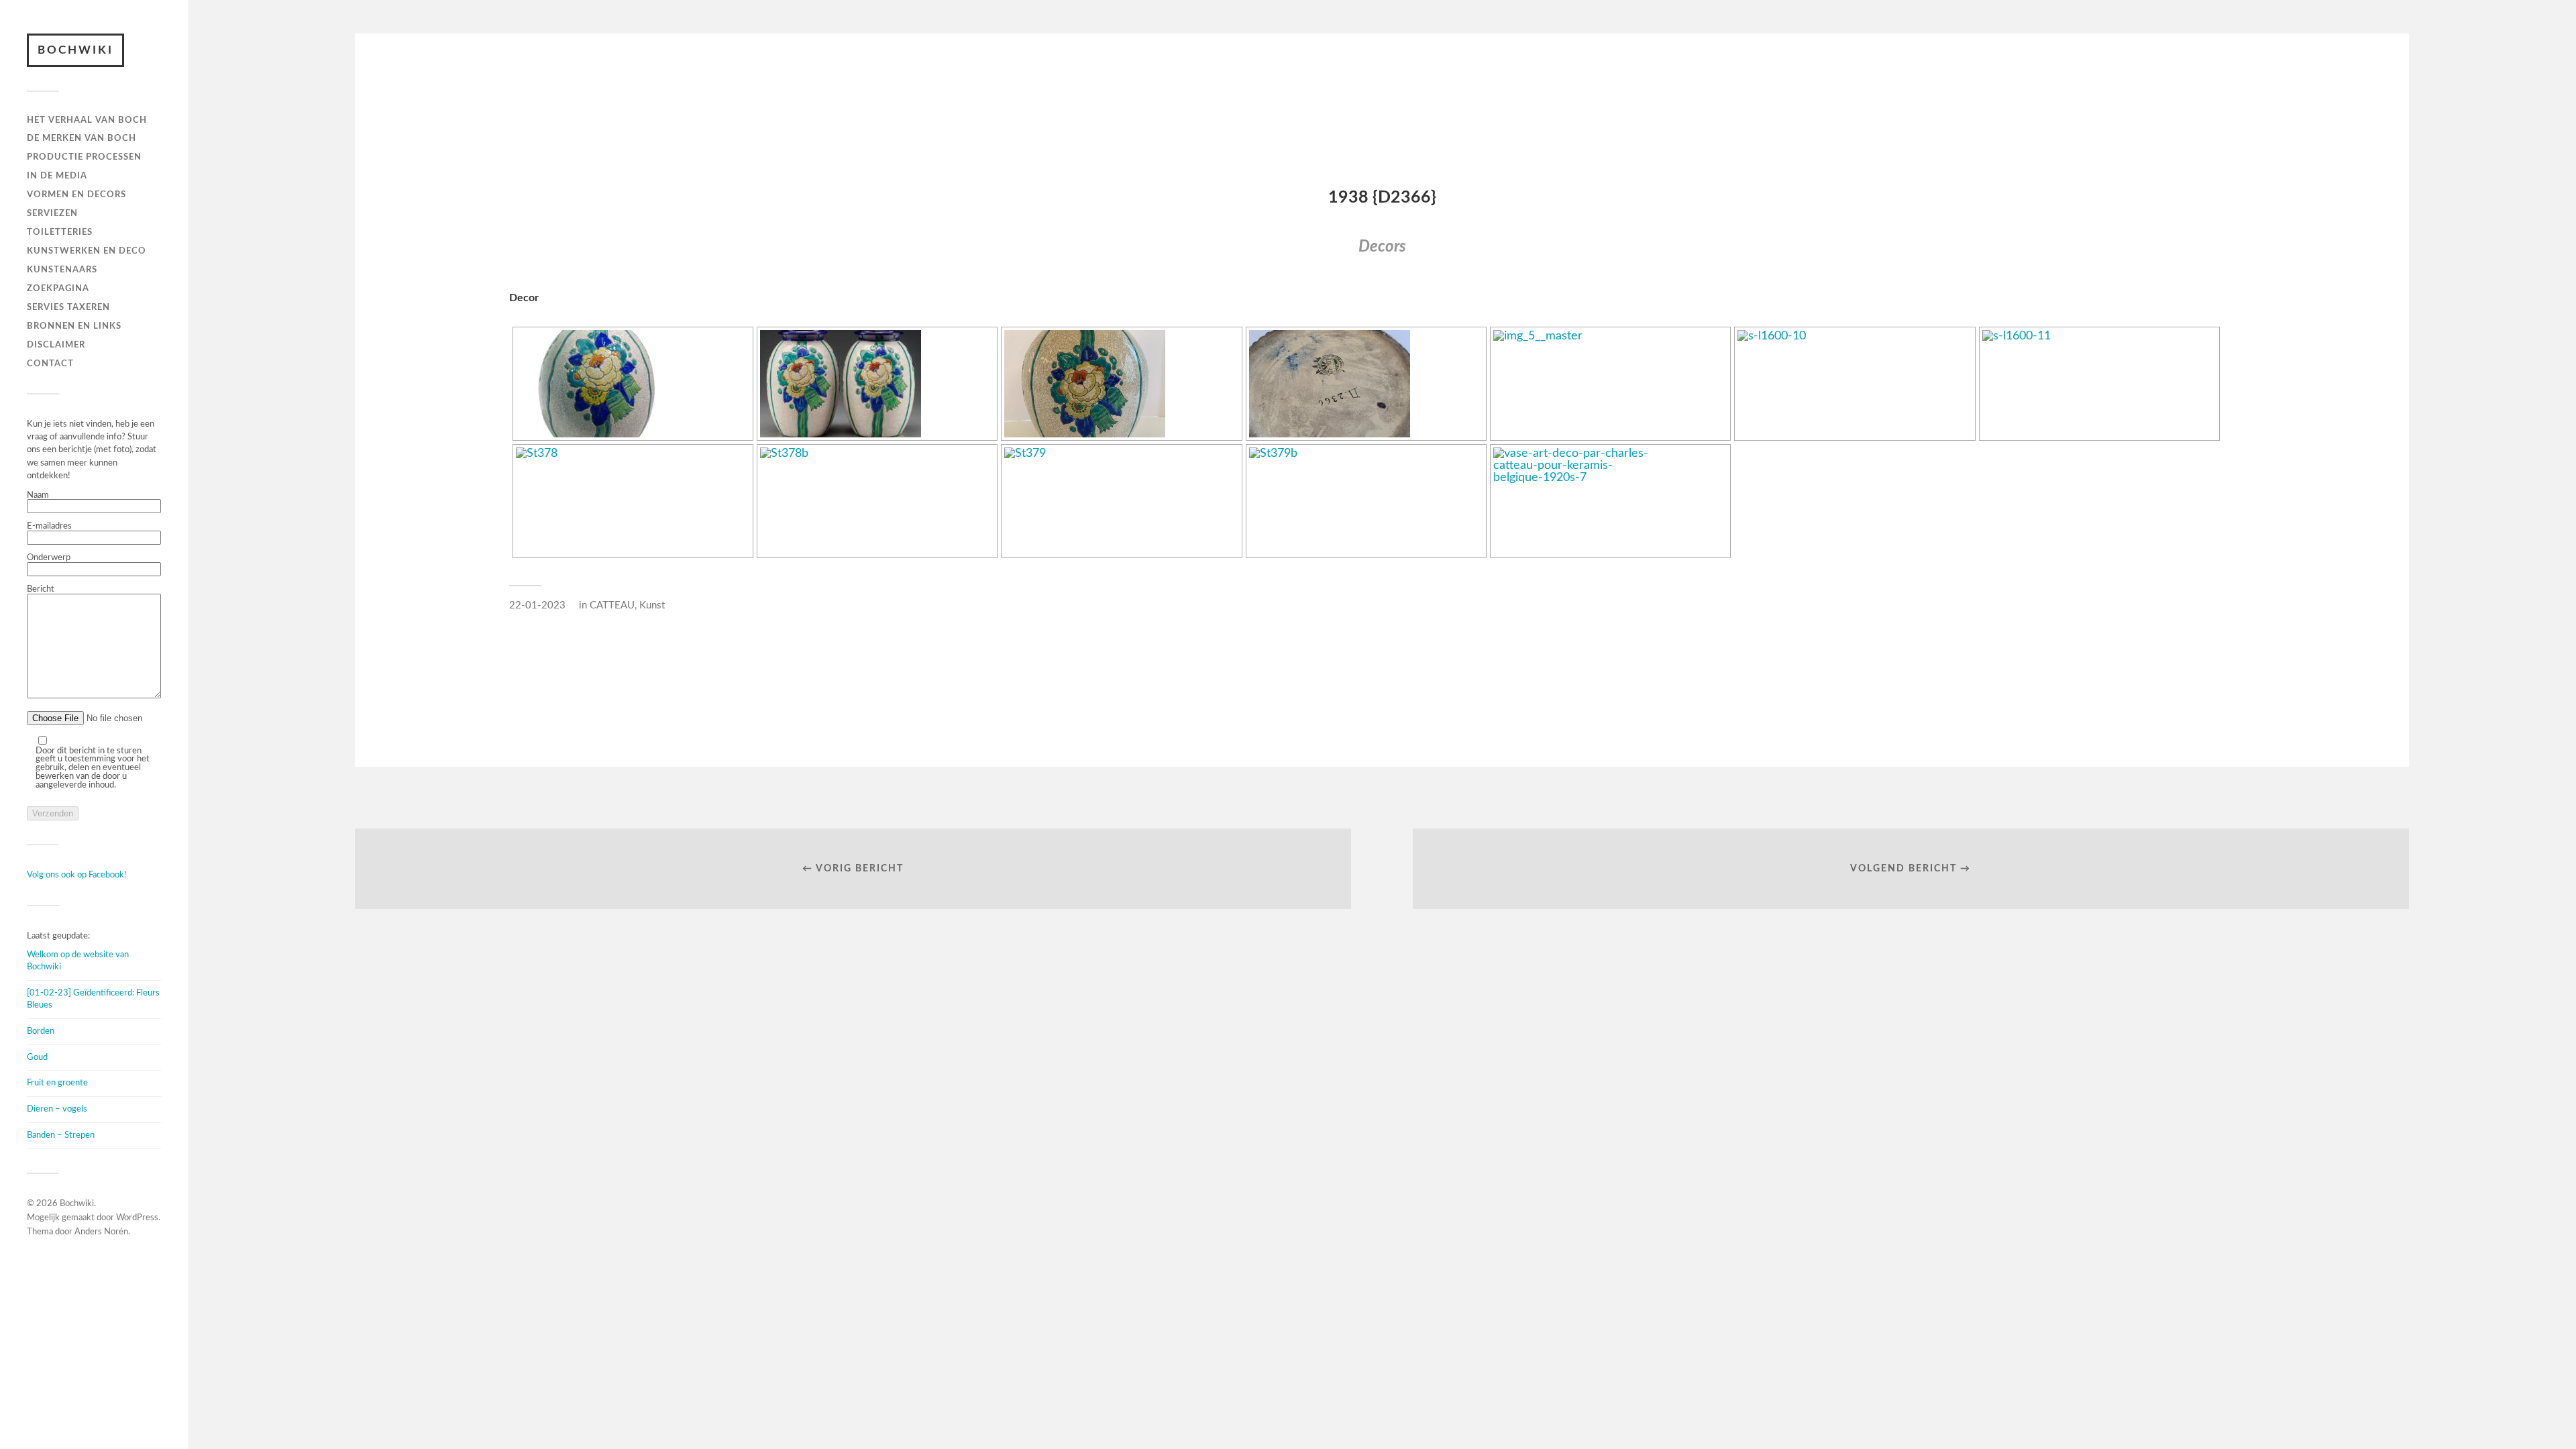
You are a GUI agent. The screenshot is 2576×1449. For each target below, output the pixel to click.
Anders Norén (101, 1232)
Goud (37, 1057)
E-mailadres (49, 526)
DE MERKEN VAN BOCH (82, 138)
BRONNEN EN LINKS (74, 326)
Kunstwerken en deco (87, 251)
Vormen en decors (76, 195)
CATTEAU (612, 605)
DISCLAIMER (56, 345)
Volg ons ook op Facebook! (77, 875)
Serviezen (52, 213)
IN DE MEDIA (57, 176)
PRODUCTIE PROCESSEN (84, 157)
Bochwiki (75, 50)
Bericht (41, 589)
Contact (50, 364)
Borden (41, 1031)
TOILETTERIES (60, 232)
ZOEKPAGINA (58, 288)
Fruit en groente (57, 1083)
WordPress (137, 1218)
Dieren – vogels (57, 1109)
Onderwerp (49, 557)
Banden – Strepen (61, 1135)
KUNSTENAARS (62, 270)
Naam (38, 495)
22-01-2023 (537, 605)
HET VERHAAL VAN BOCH (87, 120)
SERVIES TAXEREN (68, 307)
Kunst (652, 605)
